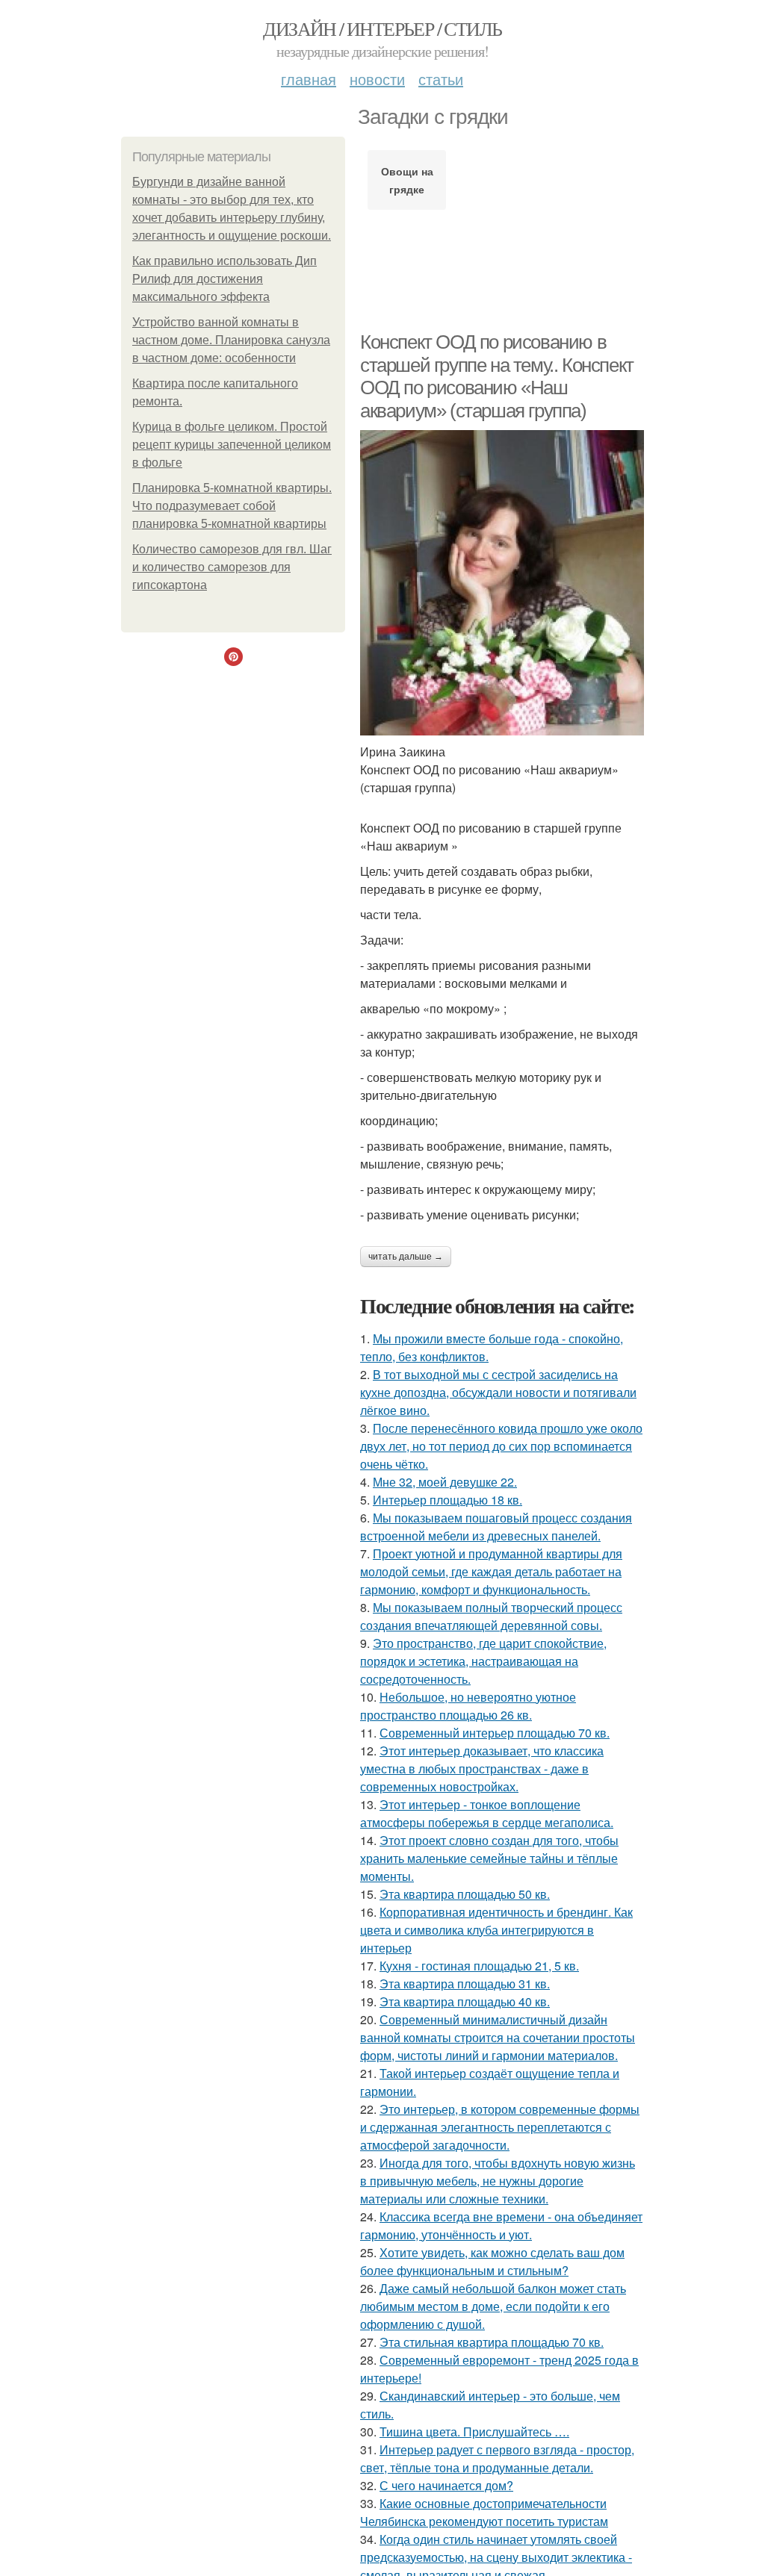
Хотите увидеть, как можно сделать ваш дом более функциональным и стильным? (492, 2261)
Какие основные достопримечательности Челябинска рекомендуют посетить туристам (484, 2512)
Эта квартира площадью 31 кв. (465, 1984)
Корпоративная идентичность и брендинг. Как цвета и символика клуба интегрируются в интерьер (496, 1930)
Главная (309, 79)
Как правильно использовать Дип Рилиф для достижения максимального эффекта (224, 279)
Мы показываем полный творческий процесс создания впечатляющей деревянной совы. (491, 1616)
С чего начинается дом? (446, 2485)
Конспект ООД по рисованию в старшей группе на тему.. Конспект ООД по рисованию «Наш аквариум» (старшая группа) (497, 376)
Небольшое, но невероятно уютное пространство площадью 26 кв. (468, 1706)
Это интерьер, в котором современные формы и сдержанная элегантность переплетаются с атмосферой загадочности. (500, 2127)
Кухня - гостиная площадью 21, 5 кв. (479, 1966)
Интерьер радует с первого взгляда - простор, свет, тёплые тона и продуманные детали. (497, 2458)
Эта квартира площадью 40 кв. (465, 2001)
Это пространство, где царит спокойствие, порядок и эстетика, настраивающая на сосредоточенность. (483, 1661)
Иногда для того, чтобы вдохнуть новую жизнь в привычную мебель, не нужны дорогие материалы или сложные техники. (498, 2181)
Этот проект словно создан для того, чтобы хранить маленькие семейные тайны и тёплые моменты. (489, 1858)
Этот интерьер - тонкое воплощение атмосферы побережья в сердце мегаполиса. (487, 1813)
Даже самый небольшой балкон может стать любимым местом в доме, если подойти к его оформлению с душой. (493, 2306)
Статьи (441, 79)
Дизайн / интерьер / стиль (382, 28)
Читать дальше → (406, 1257)
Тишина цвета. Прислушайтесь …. (474, 2432)
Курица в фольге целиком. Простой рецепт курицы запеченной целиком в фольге (232, 445)
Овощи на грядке (407, 180)
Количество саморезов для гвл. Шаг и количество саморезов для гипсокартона (232, 567)
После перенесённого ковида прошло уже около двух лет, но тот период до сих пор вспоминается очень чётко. (501, 1446)
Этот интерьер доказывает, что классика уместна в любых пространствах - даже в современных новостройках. (482, 1768)
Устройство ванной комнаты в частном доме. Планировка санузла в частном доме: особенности (231, 340)
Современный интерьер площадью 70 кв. (495, 1733)
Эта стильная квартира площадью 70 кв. (492, 2342)
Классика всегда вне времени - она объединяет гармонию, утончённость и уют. (501, 2225)
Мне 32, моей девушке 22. (445, 1482)
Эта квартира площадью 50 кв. (465, 1894)
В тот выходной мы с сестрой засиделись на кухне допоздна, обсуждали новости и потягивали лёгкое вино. (498, 1392)
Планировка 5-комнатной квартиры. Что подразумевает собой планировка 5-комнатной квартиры (232, 506)
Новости (377, 79)
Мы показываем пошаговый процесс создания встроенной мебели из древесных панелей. (496, 1527)
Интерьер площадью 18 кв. (447, 1500)
